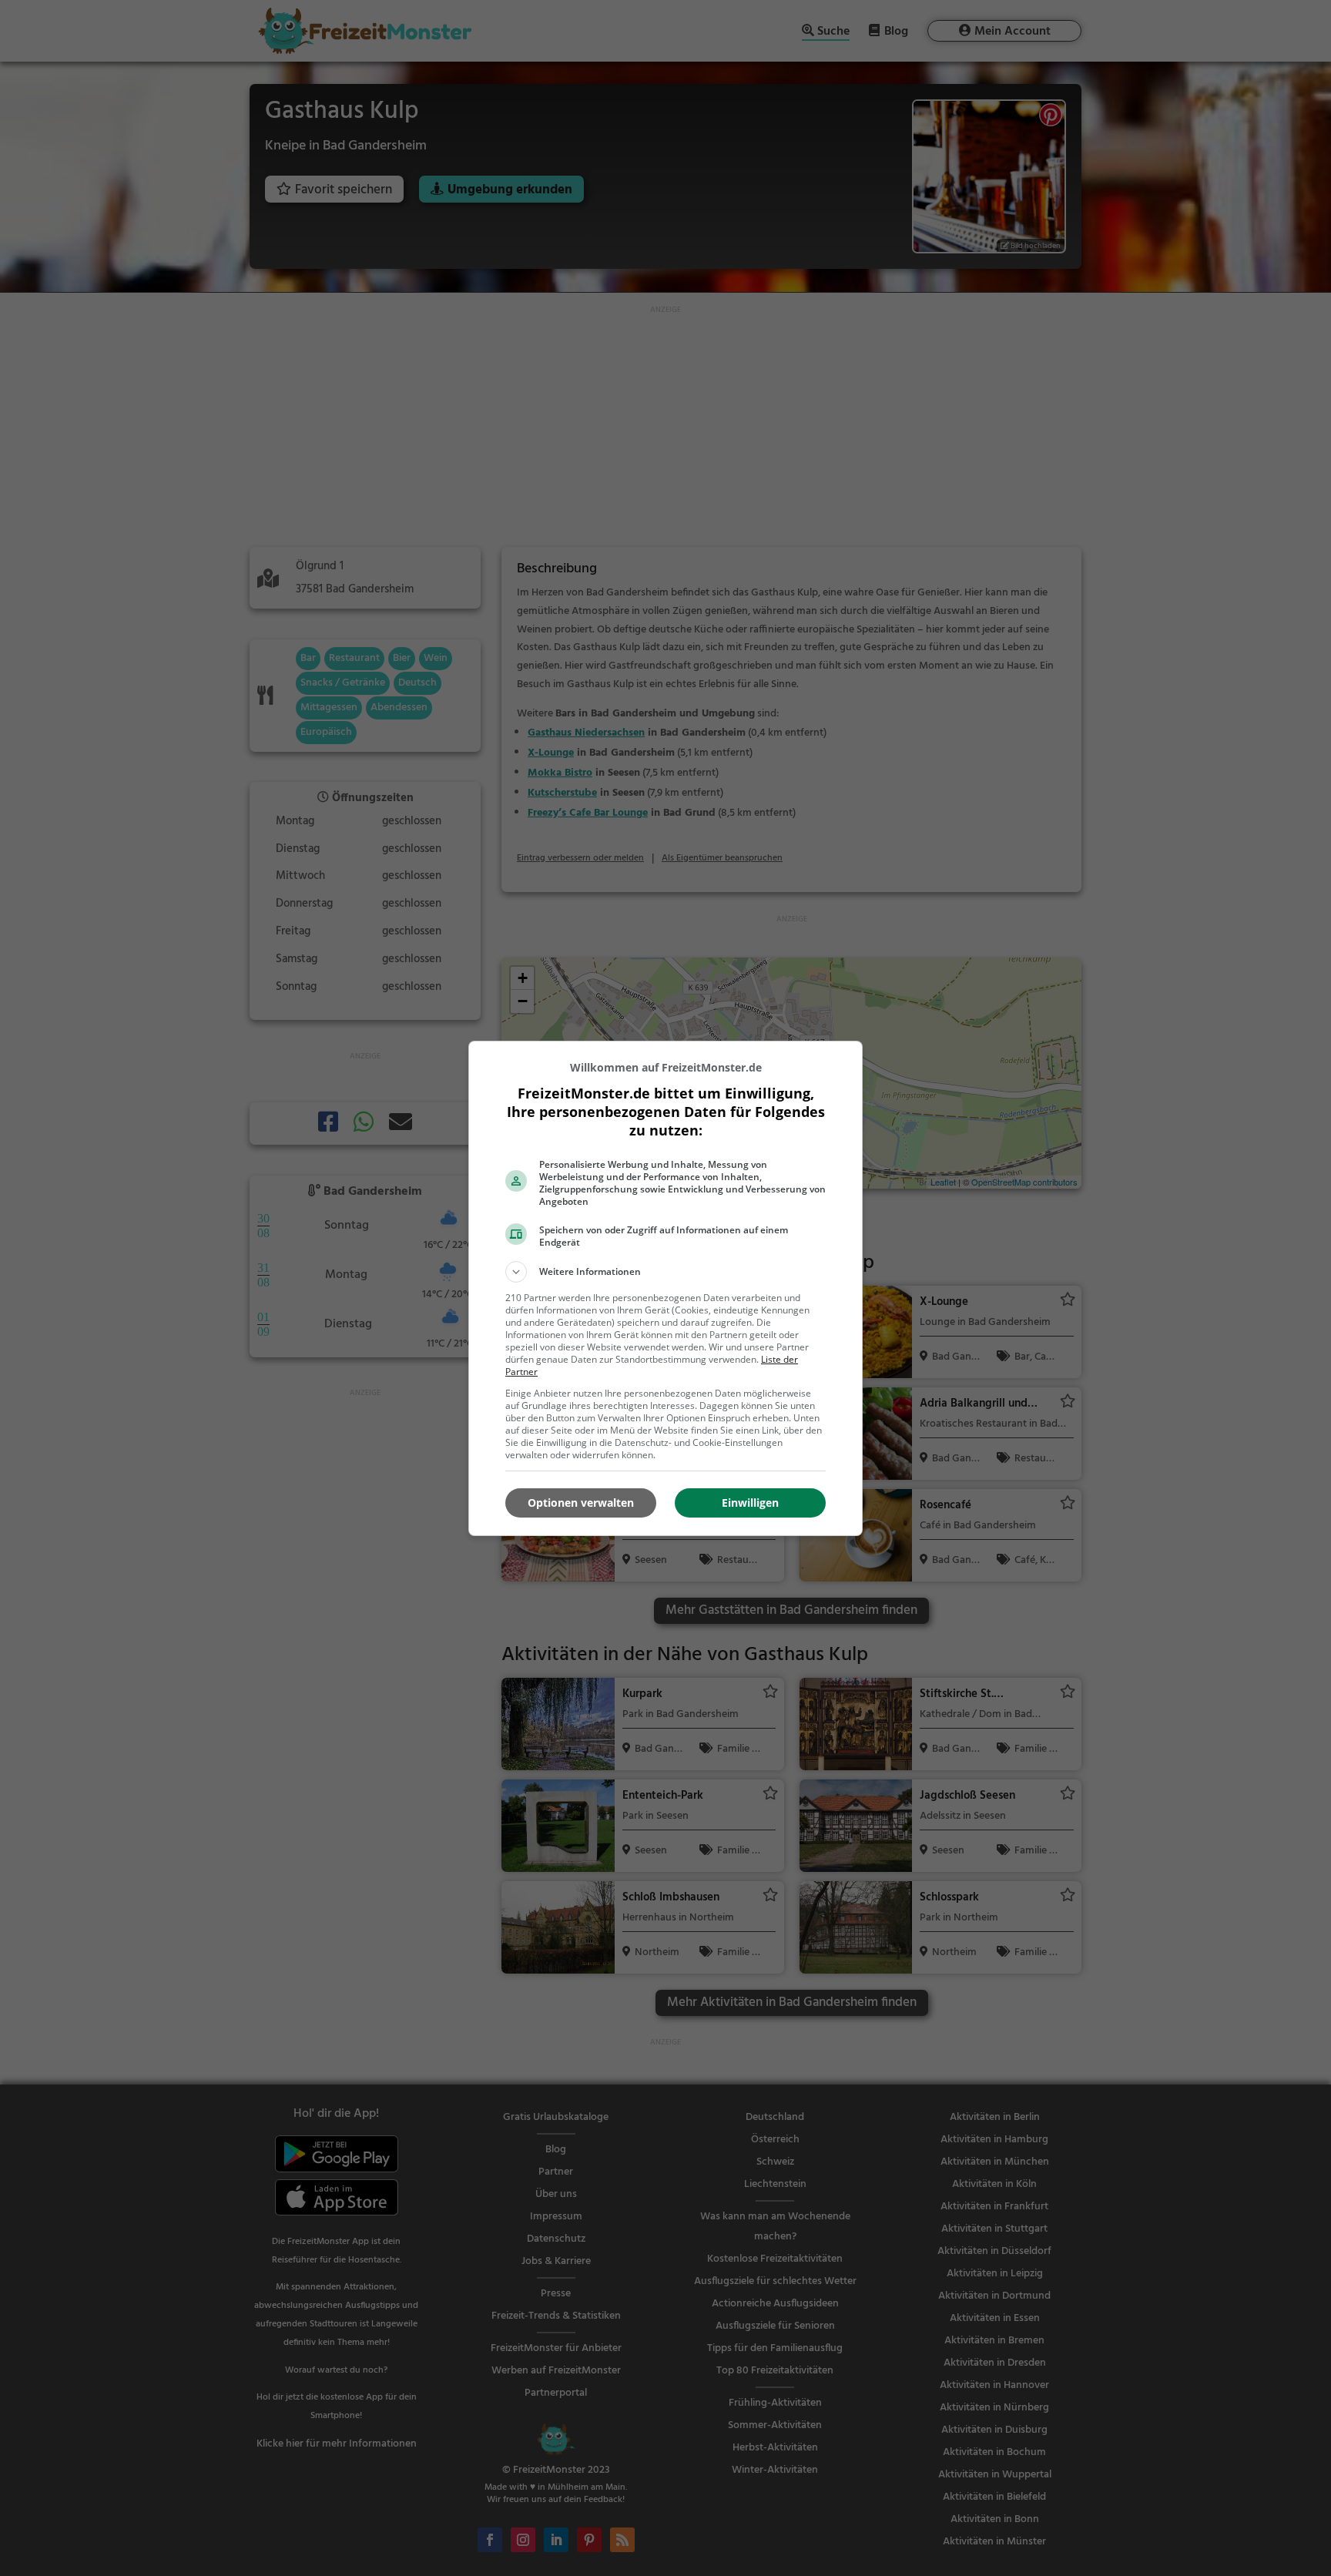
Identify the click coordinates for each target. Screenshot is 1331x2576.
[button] (665, 1272)
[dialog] (665, 1288)
